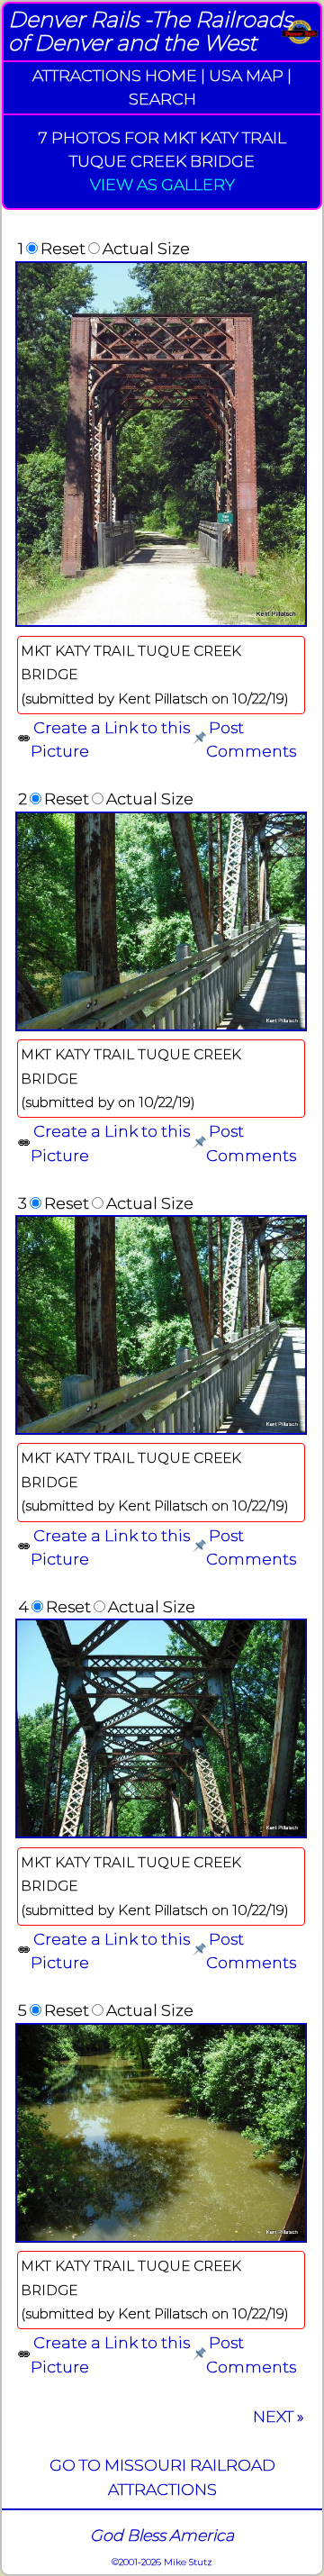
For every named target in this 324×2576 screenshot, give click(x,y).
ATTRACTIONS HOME (115, 75)
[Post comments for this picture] (199, 739)
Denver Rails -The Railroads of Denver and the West (150, 31)
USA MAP (246, 75)
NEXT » (279, 2416)
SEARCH (162, 99)
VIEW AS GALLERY (162, 184)
